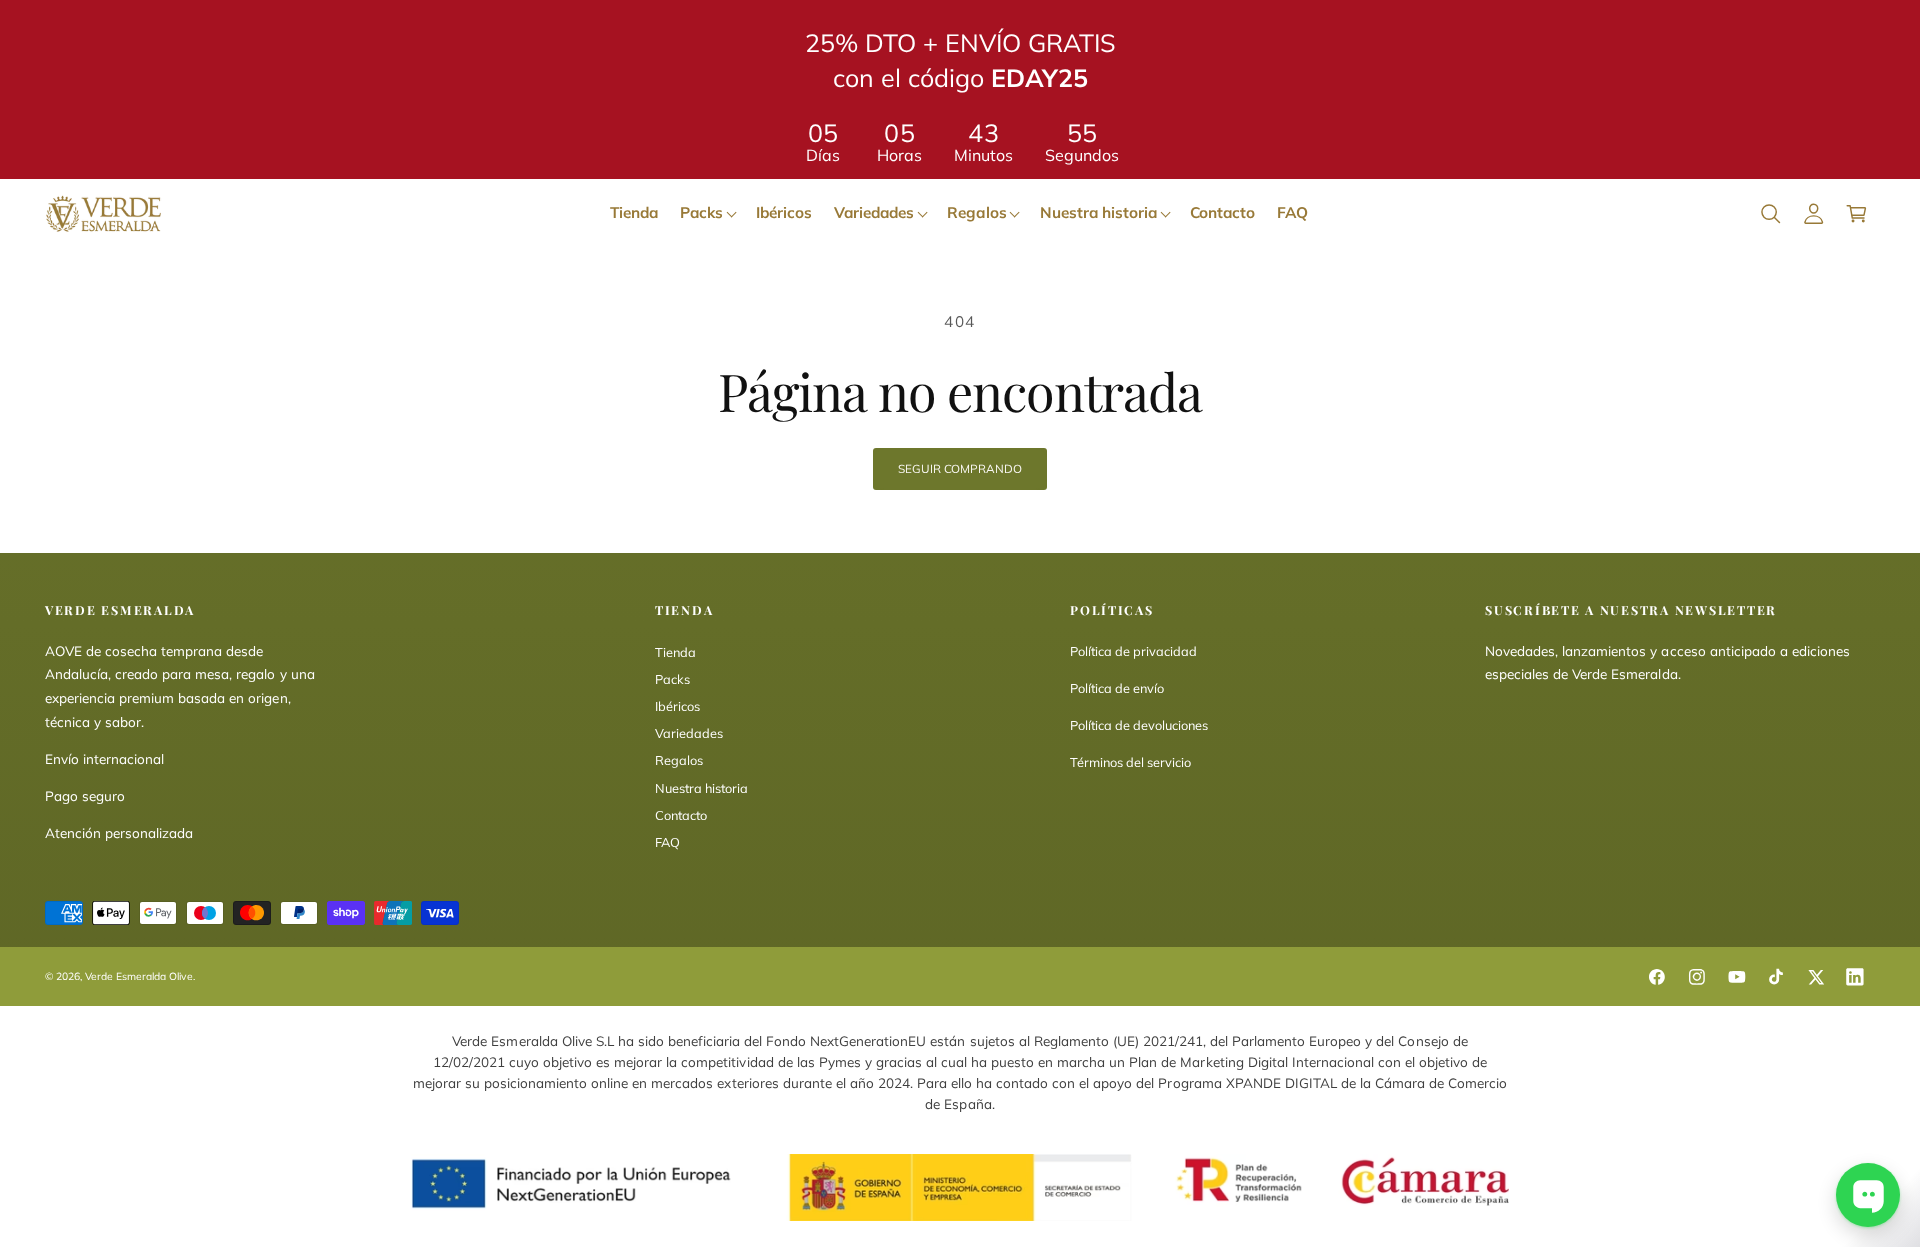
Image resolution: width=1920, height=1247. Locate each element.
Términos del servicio (1130, 762)
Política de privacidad (1133, 651)
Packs (672, 679)
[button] (1770, 213)
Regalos (679, 760)
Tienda (675, 652)
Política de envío (1117, 688)
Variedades (689, 733)
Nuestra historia (701, 788)
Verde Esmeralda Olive (139, 976)
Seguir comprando (959, 468)
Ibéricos (677, 706)
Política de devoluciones (1139, 725)
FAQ (667, 842)
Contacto (681, 815)
